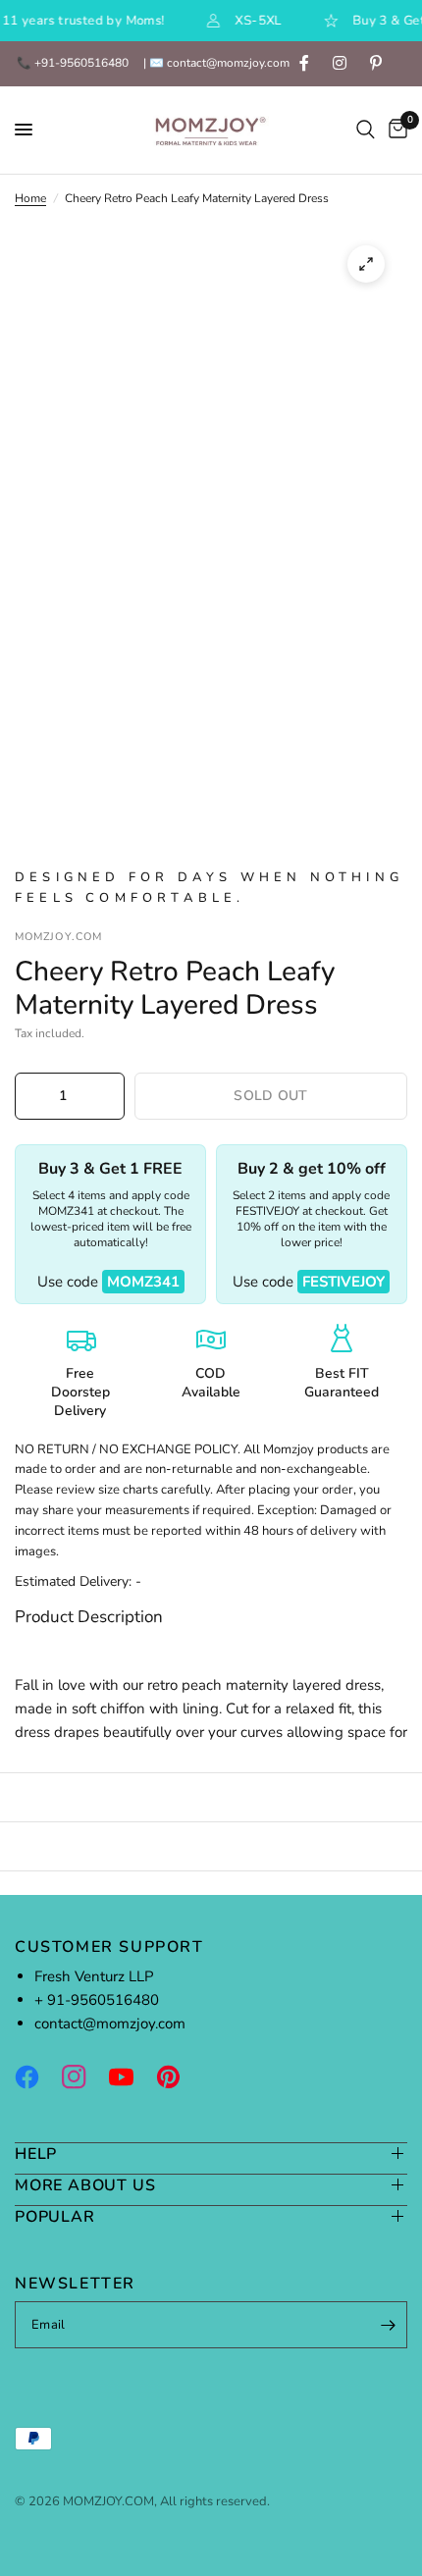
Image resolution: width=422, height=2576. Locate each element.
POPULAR (55, 2216)
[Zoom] (366, 264)
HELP (36, 2154)
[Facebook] (36, 2077)
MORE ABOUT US (85, 2185)
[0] (395, 130)
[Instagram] (83, 2077)
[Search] (366, 130)
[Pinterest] (178, 2077)
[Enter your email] (388, 2325)
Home (30, 198)
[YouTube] (131, 2077)
